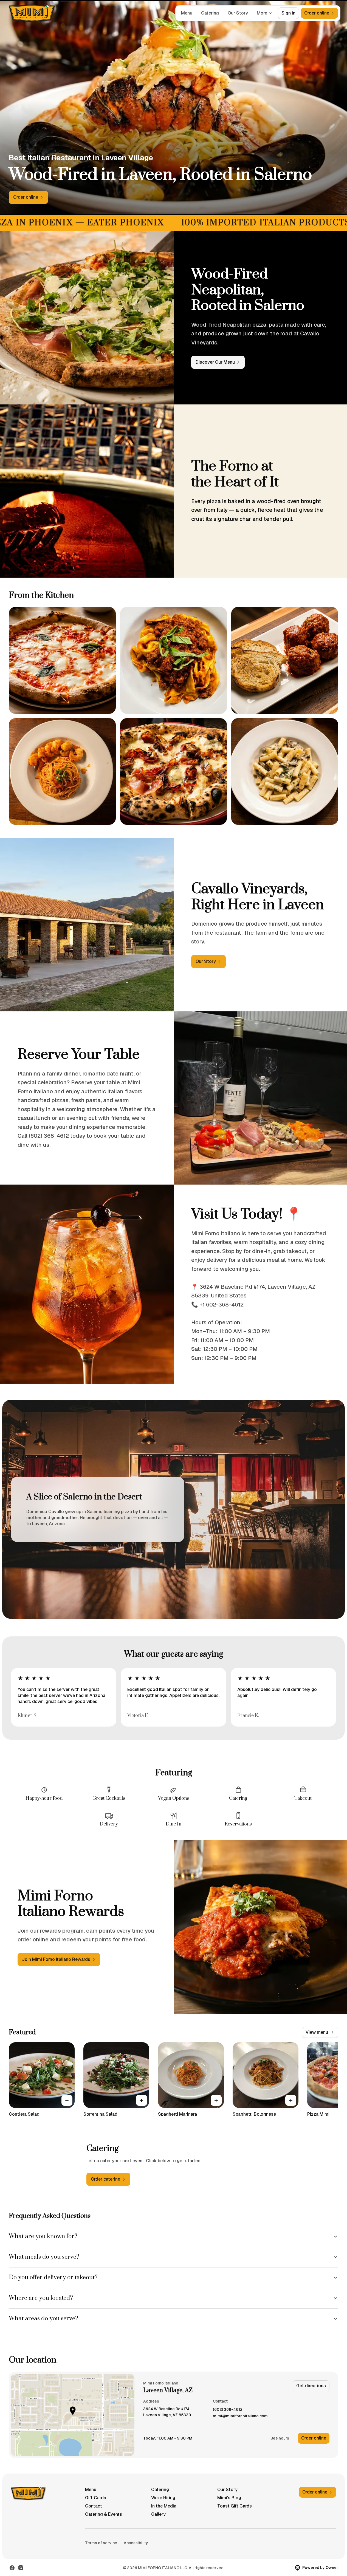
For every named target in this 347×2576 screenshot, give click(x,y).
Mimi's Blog (229, 2498)
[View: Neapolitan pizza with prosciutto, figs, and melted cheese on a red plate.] (174, 772)
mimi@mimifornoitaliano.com (240, 2416)
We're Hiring (163, 2498)
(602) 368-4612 (228, 2410)
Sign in (288, 13)
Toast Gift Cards (235, 2506)
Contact (94, 2506)
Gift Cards (96, 2498)
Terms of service (101, 2543)
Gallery (158, 2514)
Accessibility (136, 2543)
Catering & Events (104, 2514)
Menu (187, 13)
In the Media (164, 2506)
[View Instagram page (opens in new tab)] (21, 2568)
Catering (210, 13)
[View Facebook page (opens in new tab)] (12, 2568)
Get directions (311, 2386)
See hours (280, 2438)
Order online (314, 2438)
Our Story (238, 13)
